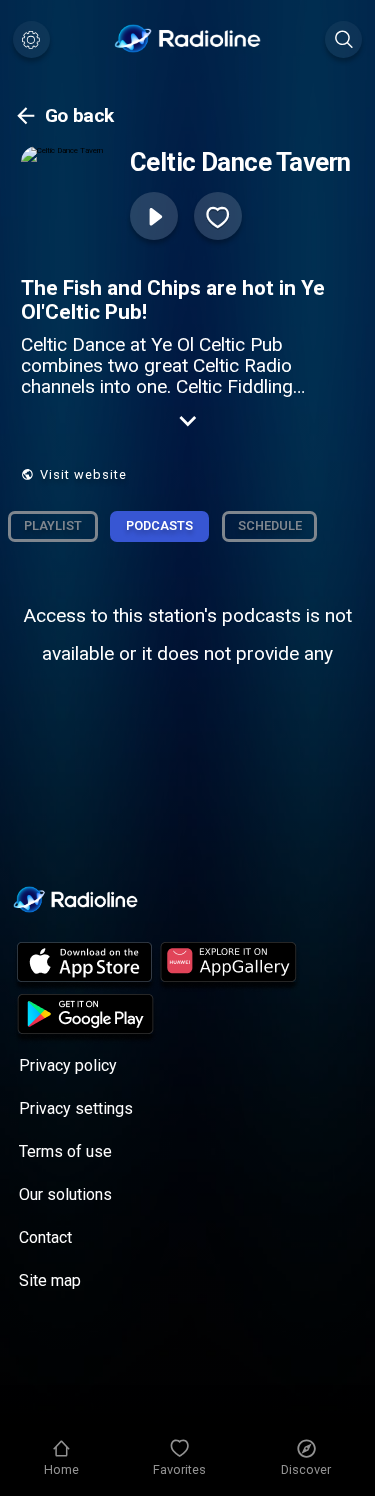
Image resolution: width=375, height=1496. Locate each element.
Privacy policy (68, 1065)
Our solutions (65, 1194)
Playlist (53, 525)
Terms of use (65, 1151)
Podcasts (159, 525)
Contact (45, 1237)
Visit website (83, 474)
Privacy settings (76, 1108)
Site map (50, 1280)
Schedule (270, 525)
